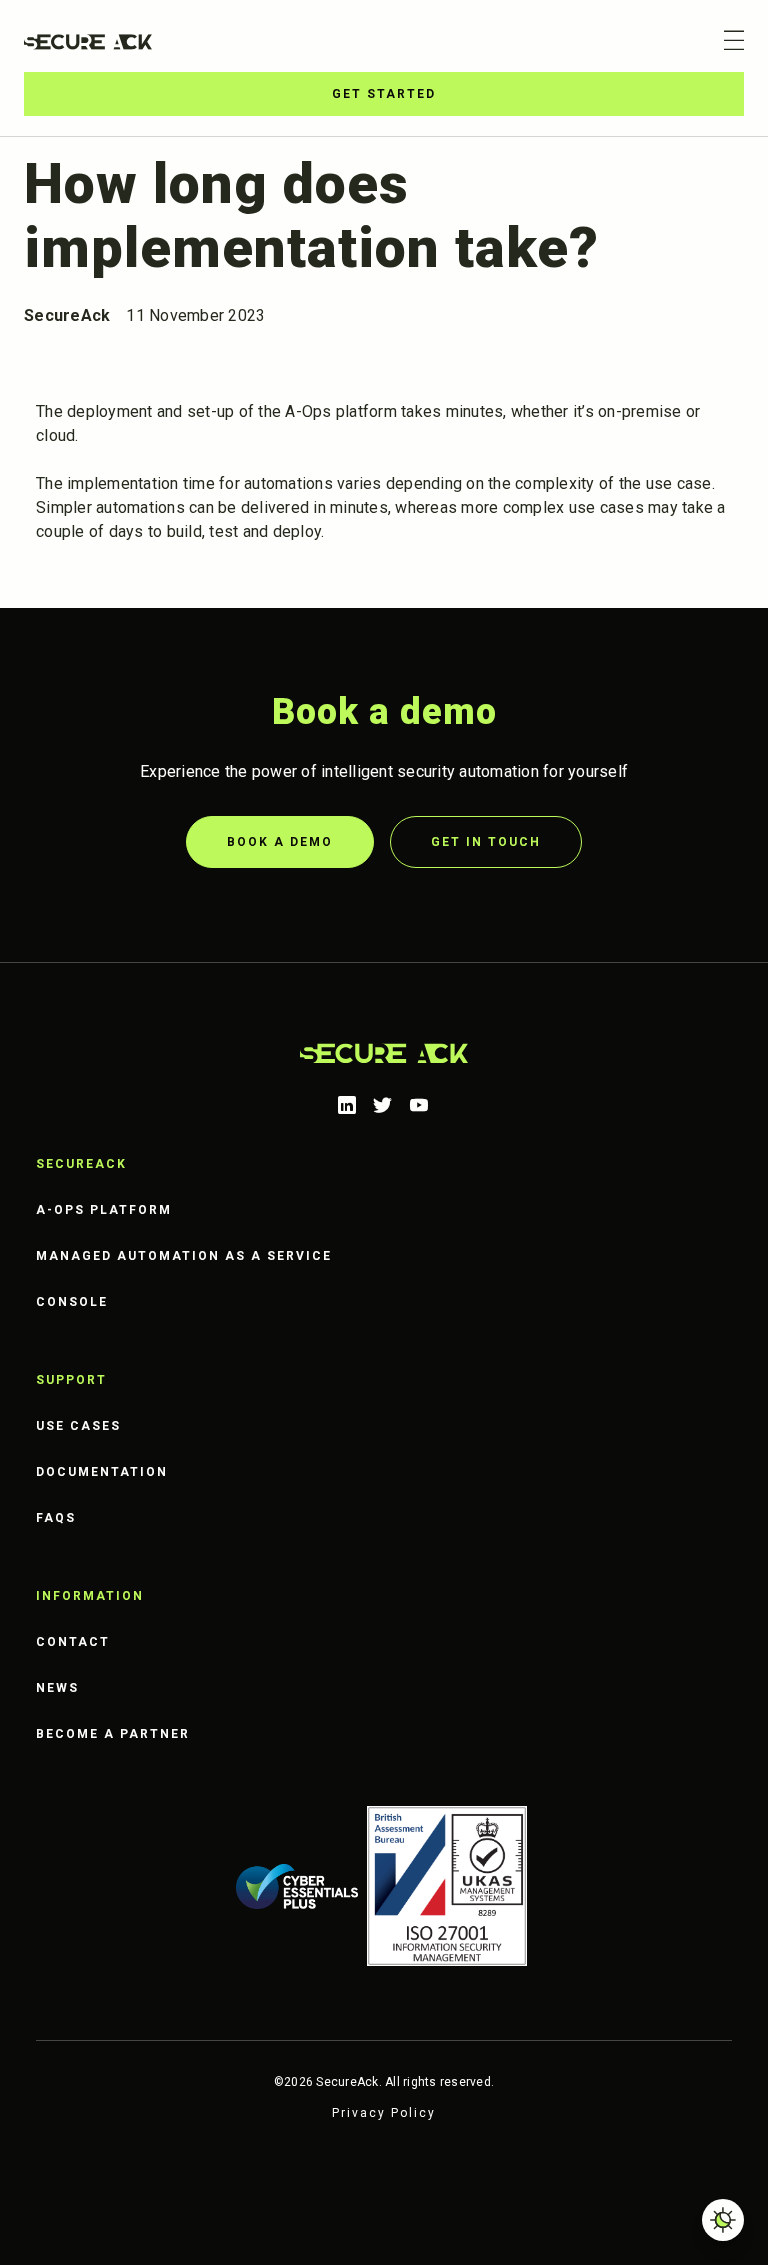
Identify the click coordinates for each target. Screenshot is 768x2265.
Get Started (384, 94)
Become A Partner (113, 1734)
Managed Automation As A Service (184, 1256)
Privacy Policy (384, 2113)
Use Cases (78, 1426)
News (57, 1688)
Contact (73, 1642)
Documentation (102, 1472)
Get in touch (486, 842)
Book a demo (280, 842)
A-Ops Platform (104, 1210)
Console (72, 1302)
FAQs (56, 1518)
